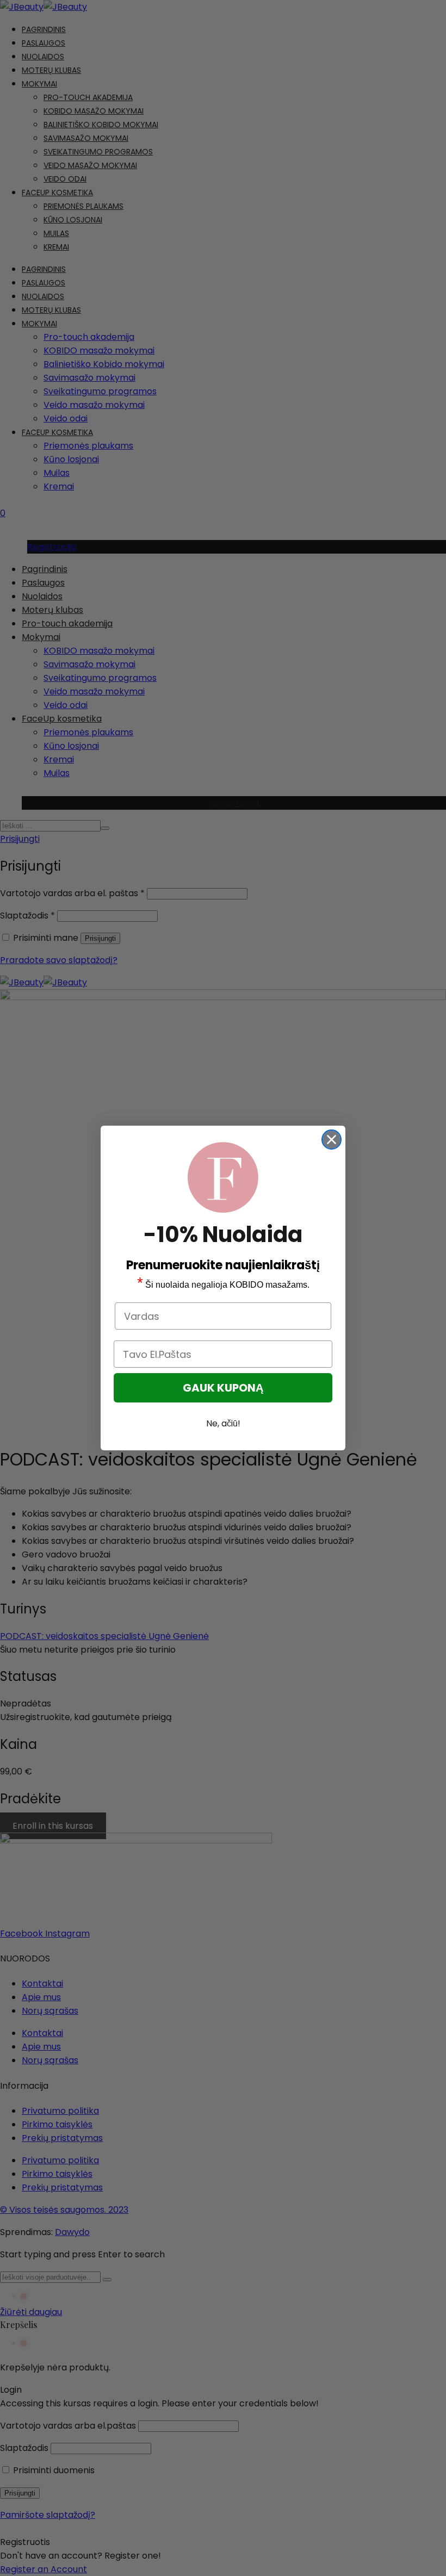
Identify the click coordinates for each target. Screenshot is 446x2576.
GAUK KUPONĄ (223, 1388)
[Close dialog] (332, 1140)
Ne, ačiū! (223, 1423)
